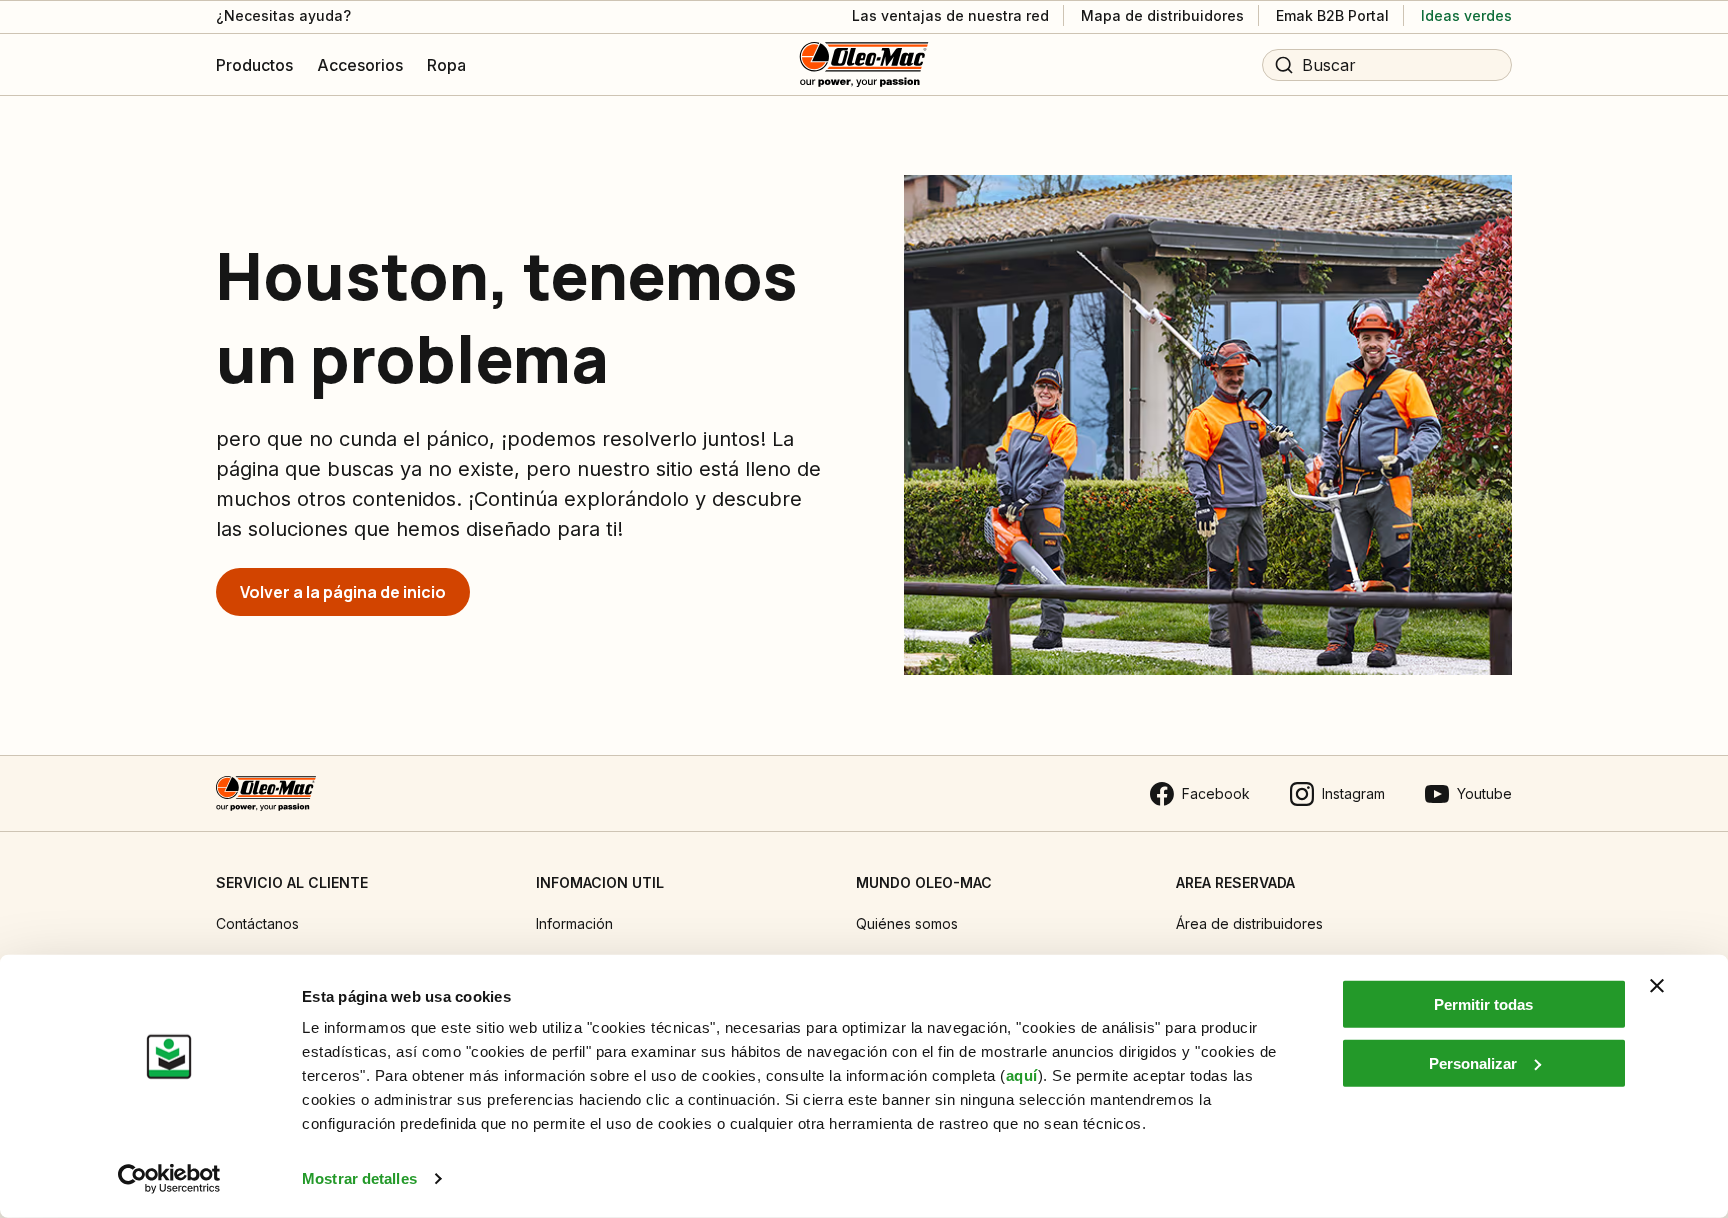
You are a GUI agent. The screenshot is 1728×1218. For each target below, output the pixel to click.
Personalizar (1473, 1062)
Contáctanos (257, 923)
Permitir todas (1483, 1004)
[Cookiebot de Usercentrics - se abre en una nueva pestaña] (169, 1179)
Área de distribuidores (1249, 923)
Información (574, 923)
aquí (1022, 1075)
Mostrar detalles (359, 1178)
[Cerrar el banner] (1657, 986)
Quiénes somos (907, 923)
